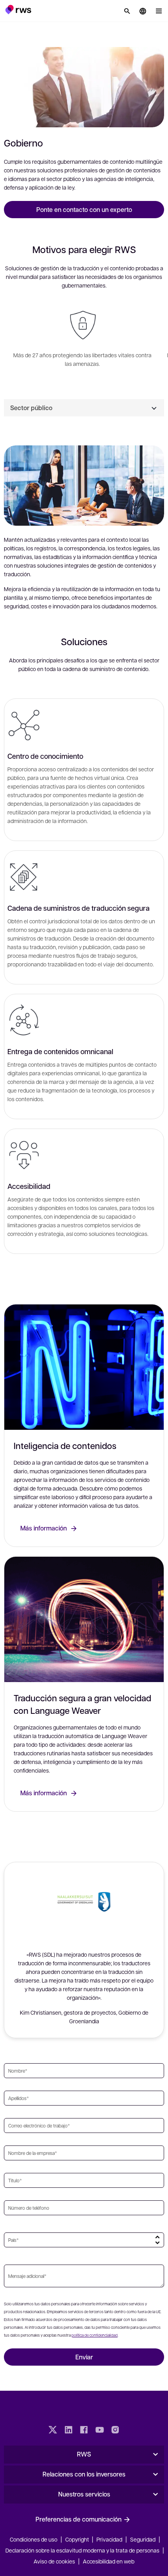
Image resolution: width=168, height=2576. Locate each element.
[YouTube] (100, 2431)
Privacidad (109, 2539)
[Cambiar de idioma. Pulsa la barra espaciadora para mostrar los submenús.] (143, 11)
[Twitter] (53, 2431)
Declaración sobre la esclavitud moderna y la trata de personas (82, 2550)
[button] (18, 9)
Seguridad (143, 2539)
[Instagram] (115, 2431)
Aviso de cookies (54, 2561)
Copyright (78, 2539)
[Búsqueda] (127, 11)
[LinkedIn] (68, 2431)
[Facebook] (84, 2431)
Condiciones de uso (34, 2539)
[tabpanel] (84, 848)
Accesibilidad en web (109, 2561)
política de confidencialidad (95, 2335)
